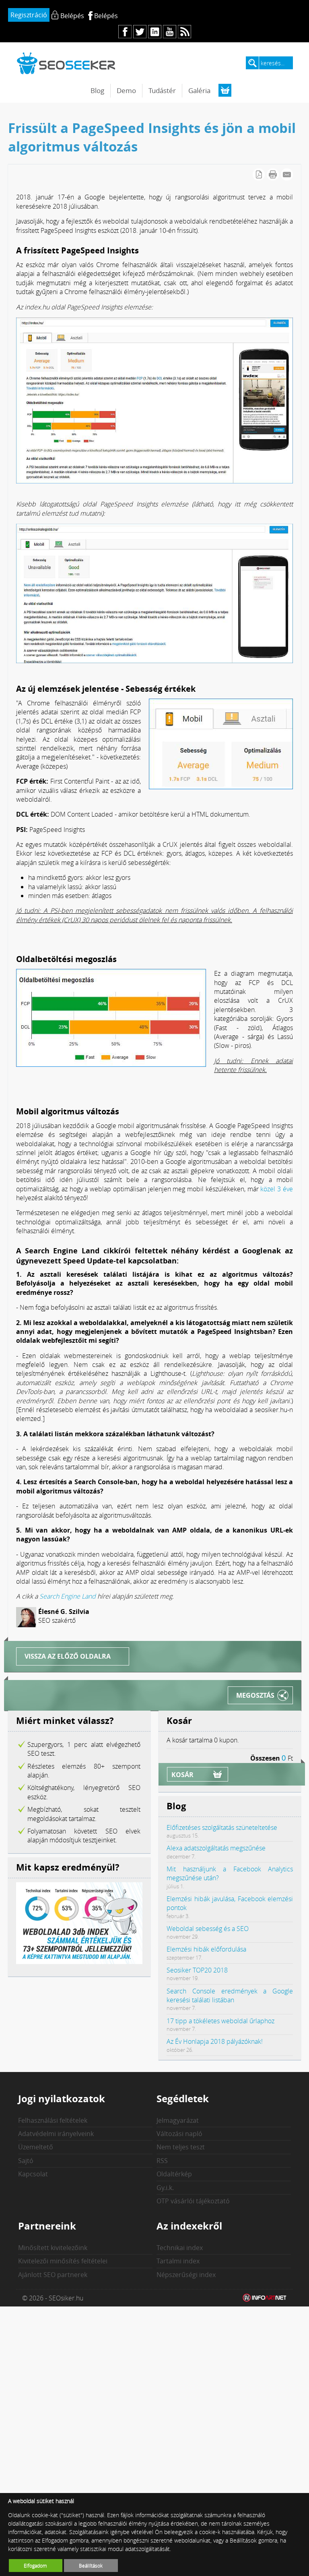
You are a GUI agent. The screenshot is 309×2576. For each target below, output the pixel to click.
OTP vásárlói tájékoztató (193, 2201)
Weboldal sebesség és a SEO (208, 1929)
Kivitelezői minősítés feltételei (63, 2261)
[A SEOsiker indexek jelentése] (79, 1962)
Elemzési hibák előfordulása (206, 1949)
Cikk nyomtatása (273, 174)
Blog (97, 90)
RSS (162, 2161)
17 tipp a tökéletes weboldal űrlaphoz (220, 2021)
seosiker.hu (66, 63)
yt (170, 32)
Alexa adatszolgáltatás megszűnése (216, 1848)
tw (140, 32)
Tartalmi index (178, 2261)
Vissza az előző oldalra (68, 1656)
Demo (126, 90)
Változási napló (179, 2134)
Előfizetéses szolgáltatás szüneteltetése (222, 1827)
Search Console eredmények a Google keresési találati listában (230, 1995)
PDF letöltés (259, 174)
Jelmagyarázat (178, 2120)
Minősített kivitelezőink (53, 2248)
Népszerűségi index (186, 2275)
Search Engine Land (68, 1596)
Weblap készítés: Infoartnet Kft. (265, 2298)
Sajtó (26, 2161)
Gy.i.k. (165, 2188)
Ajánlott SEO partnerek (53, 2275)
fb (125, 32)
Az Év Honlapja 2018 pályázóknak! (215, 2041)
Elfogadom (35, 2566)
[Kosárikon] (225, 90)
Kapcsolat (33, 2174)
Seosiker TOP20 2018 (197, 1970)
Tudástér (162, 90)
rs (184, 32)
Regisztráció (29, 15)
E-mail (287, 174)
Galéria (199, 90)
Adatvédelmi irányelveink (56, 2134)
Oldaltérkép (174, 2174)
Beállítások (91, 2566)
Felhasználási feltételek (53, 2120)
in (155, 32)
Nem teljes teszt (181, 2147)
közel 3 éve (277, 1189)
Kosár (182, 1775)
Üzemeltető (36, 2147)
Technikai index (180, 2248)
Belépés (106, 16)
